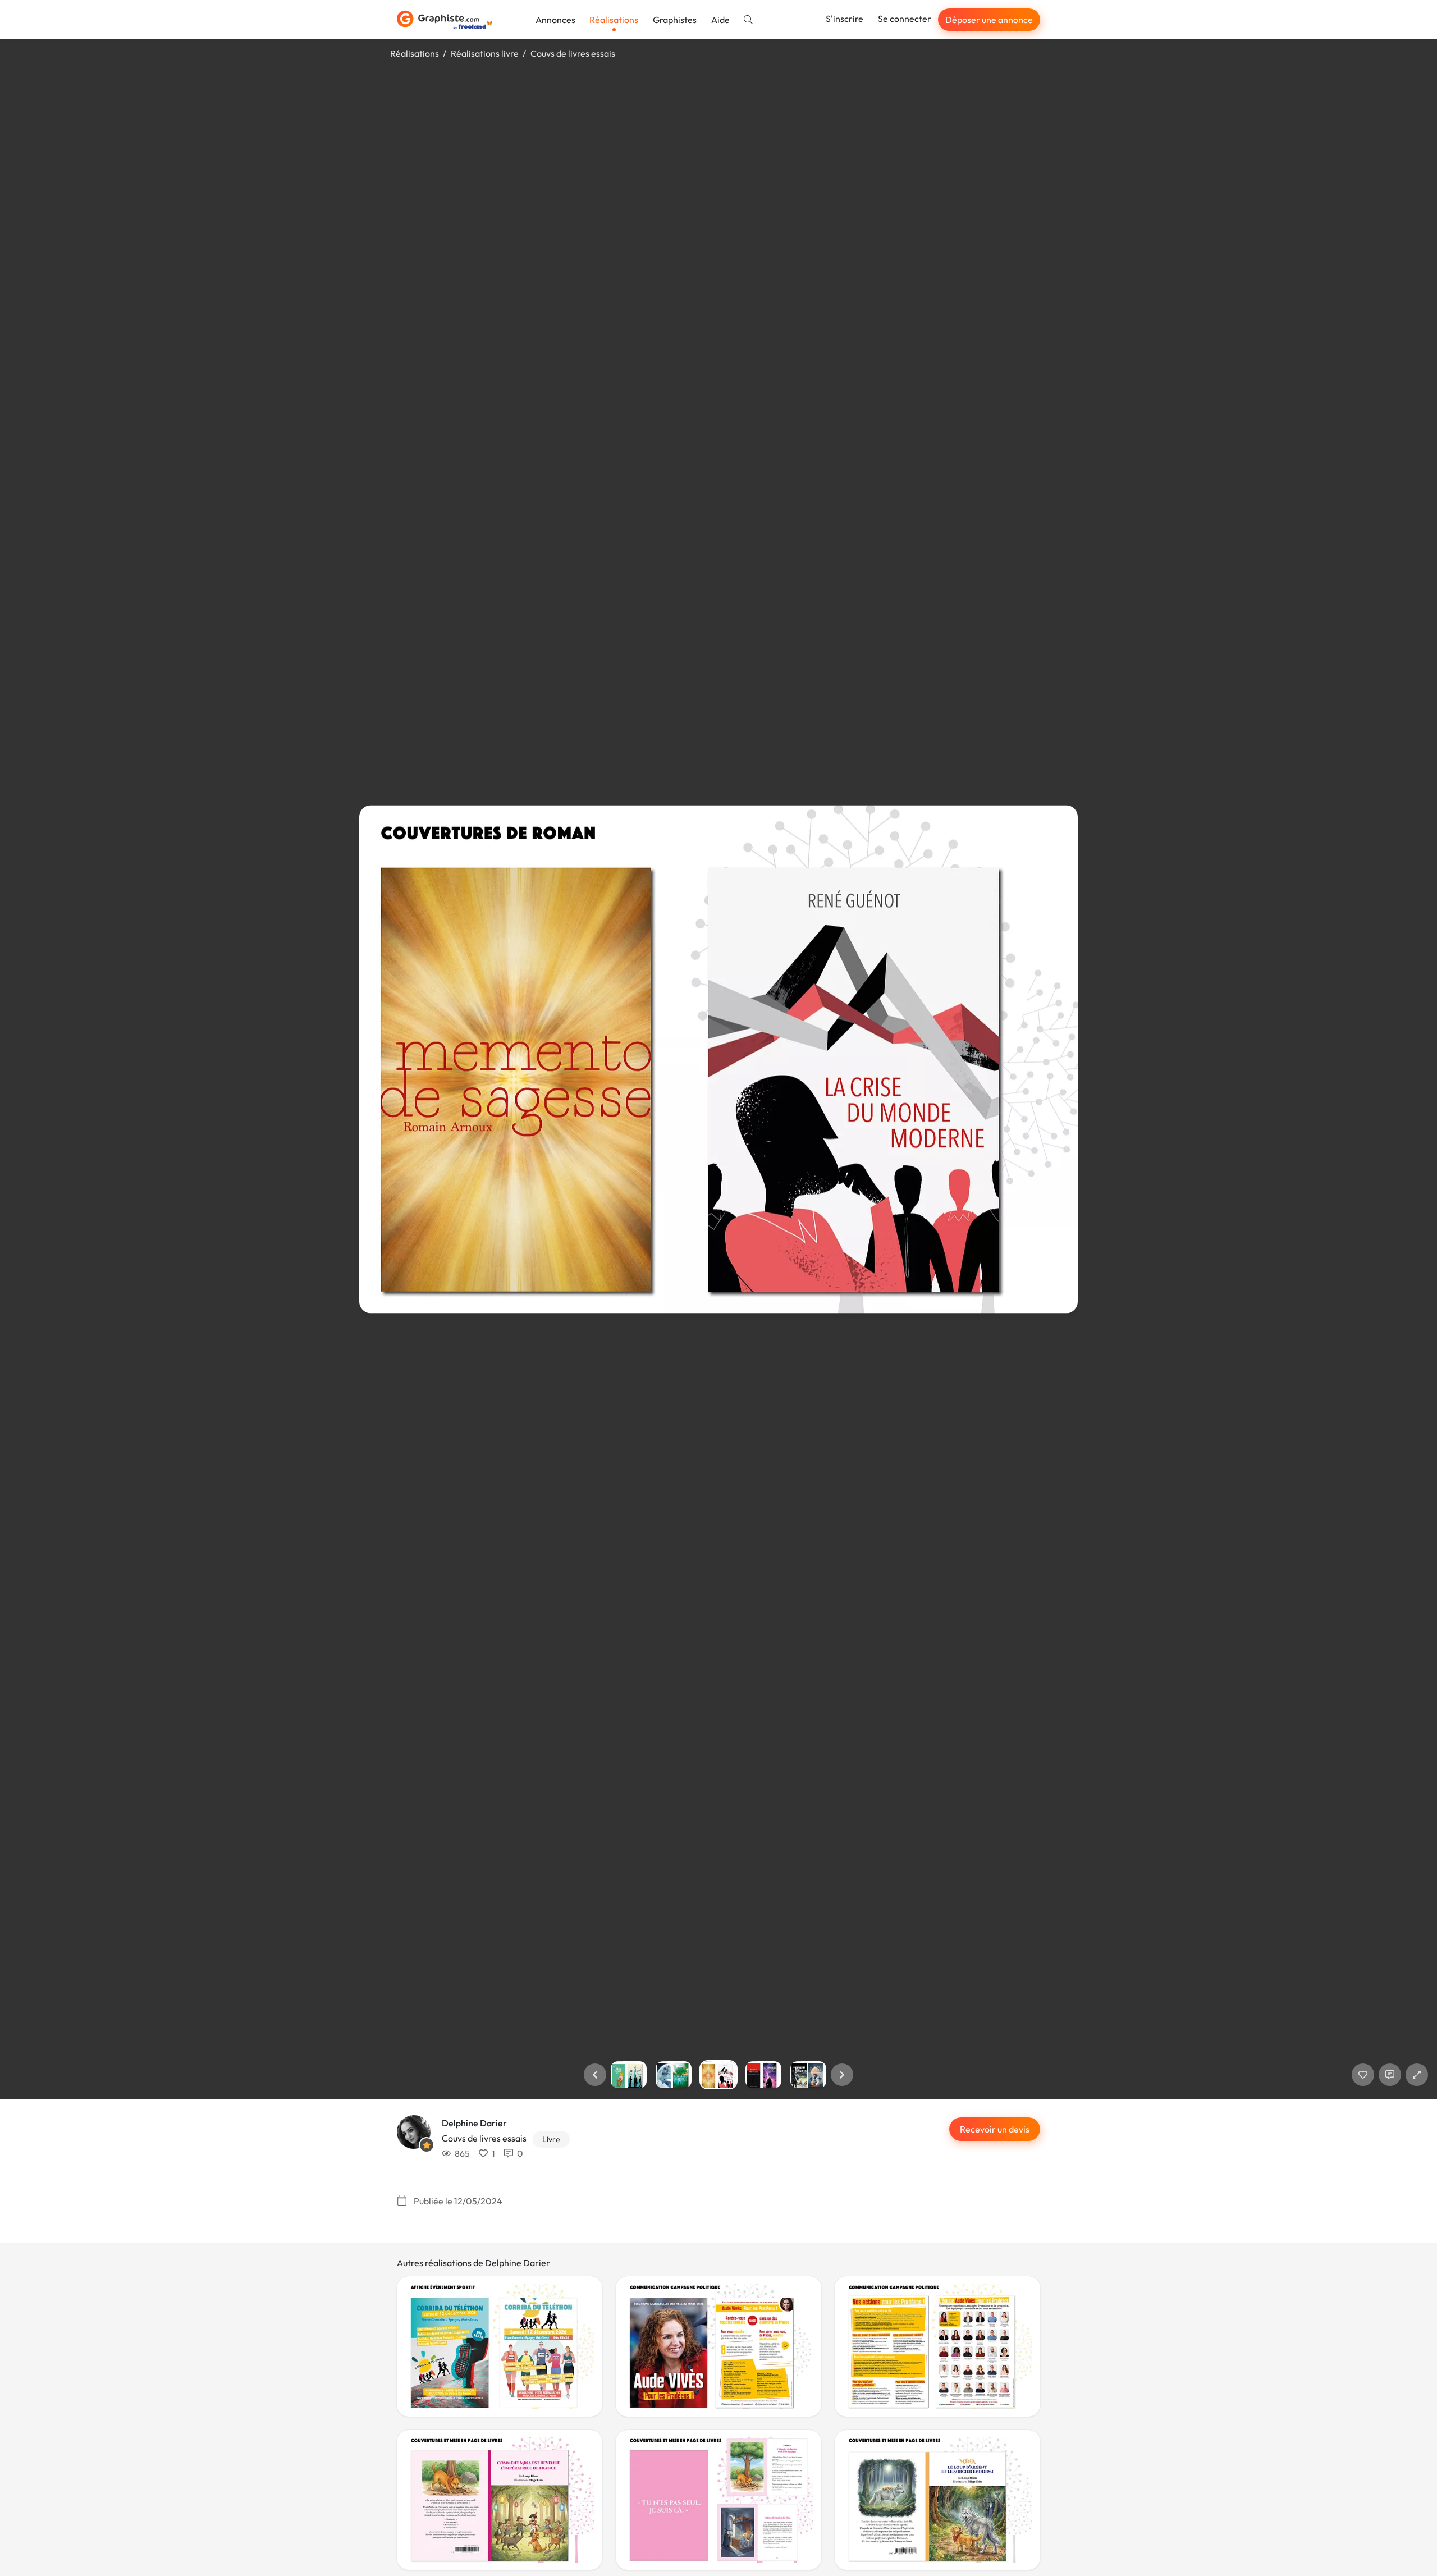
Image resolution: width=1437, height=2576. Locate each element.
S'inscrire (845, 19)
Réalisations (614, 20)
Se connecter (905, 19)
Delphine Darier (474, 2123)
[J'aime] (1363, 2075)
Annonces (555, 20)
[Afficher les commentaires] (1390, 2075)
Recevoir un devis (995, 2129)
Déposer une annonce (989, 20)
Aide (720, 20)
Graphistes (675, 20)
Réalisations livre (485, 53)
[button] (595, 2075)
